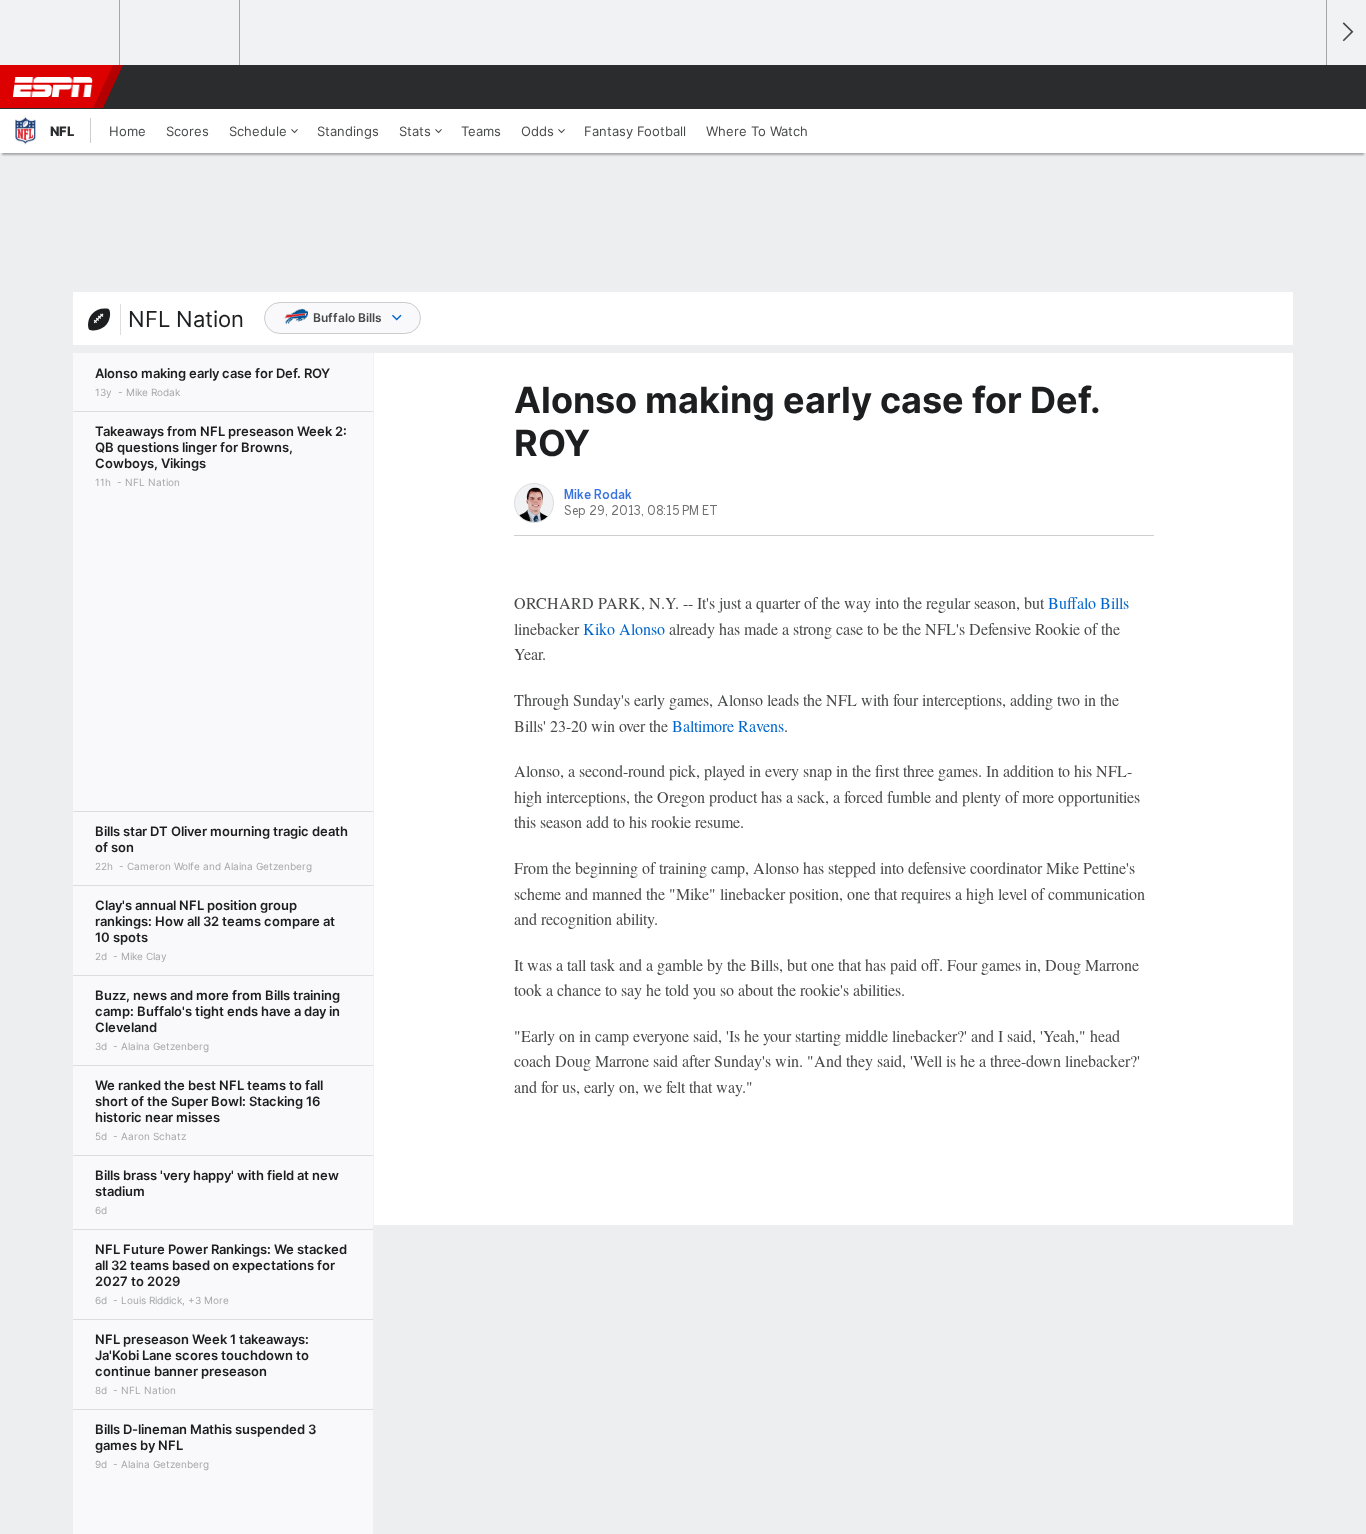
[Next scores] (1346, 32)
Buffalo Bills (347, 317)
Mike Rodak (598, 495)
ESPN (53, 87)
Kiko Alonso (624, 628)
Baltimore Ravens (728, 725)
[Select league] (61, 33)
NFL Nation (186, 319)
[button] (1302, 87)
